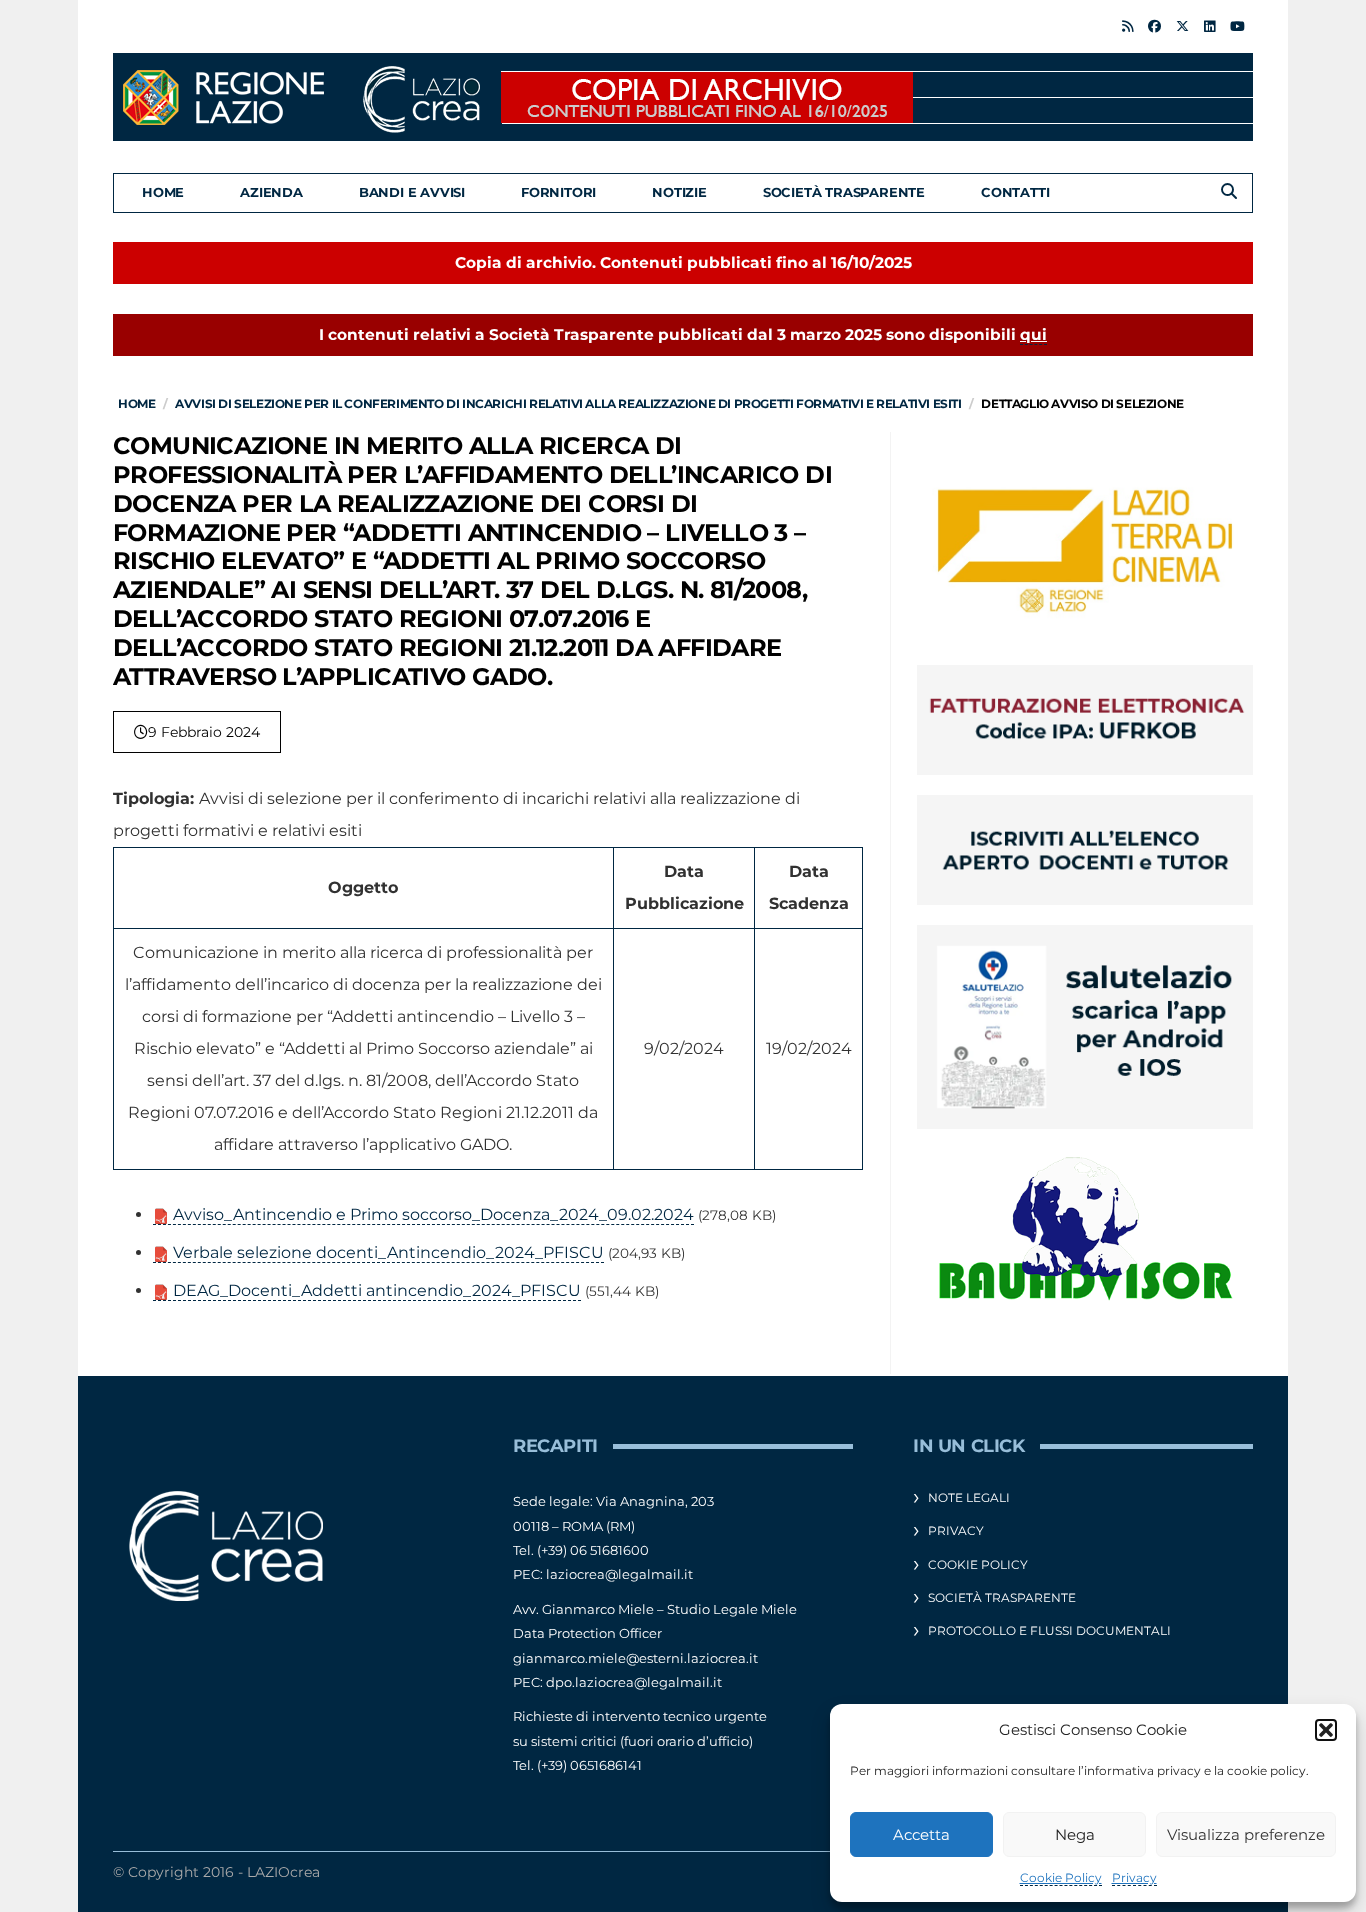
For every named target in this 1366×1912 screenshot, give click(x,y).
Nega (1075, 1834)
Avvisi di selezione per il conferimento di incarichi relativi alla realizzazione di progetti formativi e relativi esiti (568, 403)
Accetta (921, 1834)
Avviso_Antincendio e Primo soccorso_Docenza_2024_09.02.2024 (431, 1214)
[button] (1326, 1730)
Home (163, 192)
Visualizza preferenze (1246, 1834)
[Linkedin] (1209, 26)
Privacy (1134, 1877)
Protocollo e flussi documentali (1049, 1630)
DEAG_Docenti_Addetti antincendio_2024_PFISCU (375, 1290)
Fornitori (558, 192)
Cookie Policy (1061, 1877)
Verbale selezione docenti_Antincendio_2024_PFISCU (386, 1252)
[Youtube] (1237, 26)
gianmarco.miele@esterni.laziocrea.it (635, 1658)
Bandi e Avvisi (412, 192)
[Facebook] (1154, 26)
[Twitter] (1182, 26)
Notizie (679, 192)
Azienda (271, 192)
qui (1033, 334)
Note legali (969, 1497)
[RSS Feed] (1127, 26)
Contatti (1015, 192)
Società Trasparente (844, 192)
